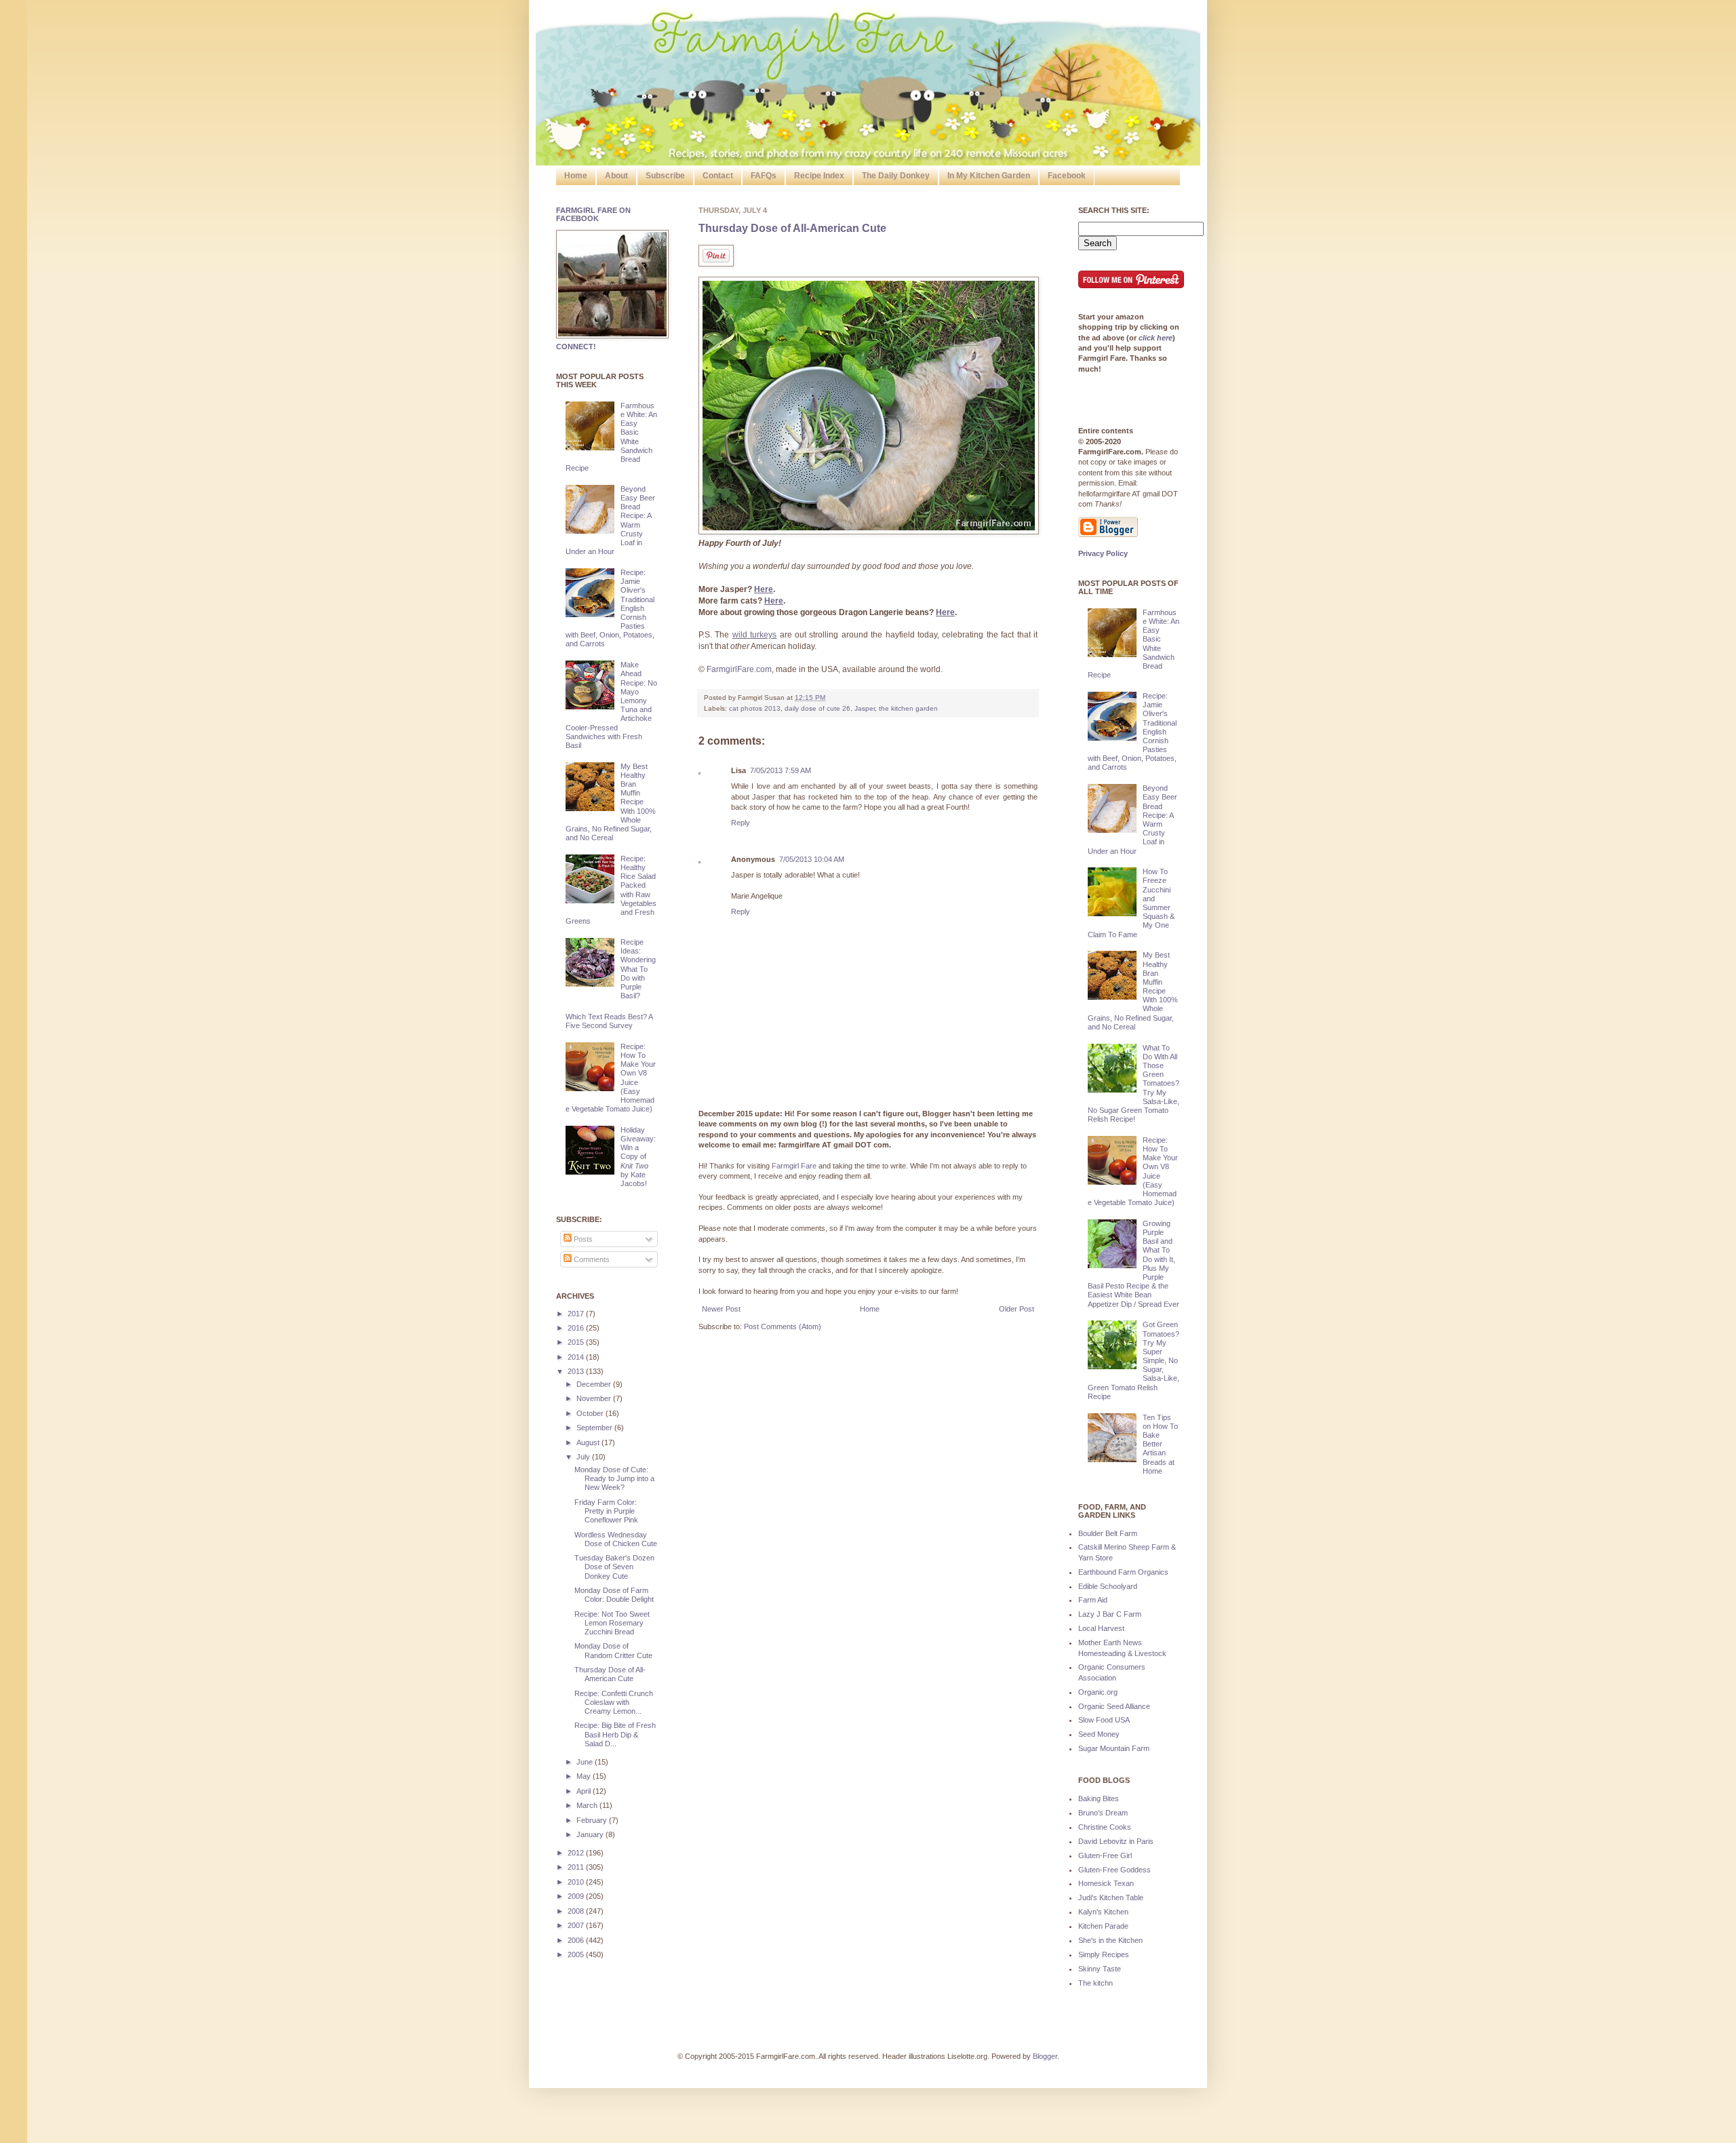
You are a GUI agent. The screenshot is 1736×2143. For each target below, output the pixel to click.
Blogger (1045, 2056)
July (584, 1457)
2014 (577, 1357)
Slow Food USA (1104, 1720)
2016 (577, 1328)
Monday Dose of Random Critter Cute (613, 1650)
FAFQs (764, 176)
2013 (577, 1371)
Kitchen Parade (1103, 1926)
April (585, 1791)
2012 (577, 1853)
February (593, 1820)
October (591, 1413)
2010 (577, 1882)
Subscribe (665, 176)
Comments (591, 1259)
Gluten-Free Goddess (1114, 1870)
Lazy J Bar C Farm (1110, 1614)
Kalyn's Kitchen (1103, 1912)
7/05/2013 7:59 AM (781, 770)
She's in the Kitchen (1110, 1940)
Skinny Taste (1100, 1969)
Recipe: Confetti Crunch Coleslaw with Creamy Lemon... (614, 1702)
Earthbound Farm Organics (1123, 1572)
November (595, 1398)
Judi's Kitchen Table (1111, 1898)
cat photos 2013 (755, 708)
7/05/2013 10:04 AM (812, 859)
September (595, 1428)
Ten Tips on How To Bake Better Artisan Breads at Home (1160, 1444)
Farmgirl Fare (794, 1166)
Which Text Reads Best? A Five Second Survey (609, 1021)
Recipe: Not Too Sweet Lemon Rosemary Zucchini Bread (612, 1623)
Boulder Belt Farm (1108, 1533)
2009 (577, 1896)
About (616, 176)
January (591, 1834)
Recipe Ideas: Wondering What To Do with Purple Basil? (638, 969)
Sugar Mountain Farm (1114, 1748)
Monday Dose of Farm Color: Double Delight (614, 1595)
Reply (741, 823)
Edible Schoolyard (1108, 1586)
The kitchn (1096, 1983)
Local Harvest (1101, 1628)
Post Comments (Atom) (783, 1326)
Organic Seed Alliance (1114, 1706)
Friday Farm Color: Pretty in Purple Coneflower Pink (606, 1511)
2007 (577, 1925)
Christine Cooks (1105, 1827)
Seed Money (1099, 1734)
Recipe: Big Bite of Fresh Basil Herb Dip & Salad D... (615, 1734)
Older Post (1017, 1309)
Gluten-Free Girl (1105, 1855)
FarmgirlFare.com (739, 669)
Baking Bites (1099, 1798)
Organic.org (1098, 1692)
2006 (577, 1940)
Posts (582, 1239)
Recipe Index (819, 176)
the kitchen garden (908, 708)
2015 (577, 1342)
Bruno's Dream (1103, 1813)
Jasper (865, 708)
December (595, 1384)
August (589, 1442)
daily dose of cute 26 (817, 708)
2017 (577, 1314)
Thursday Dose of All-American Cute (792, 228)
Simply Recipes (1104, 1954)
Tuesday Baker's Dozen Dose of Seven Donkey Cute (614, 1567)
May (585, 1776)
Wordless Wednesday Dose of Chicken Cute (616, 1539)
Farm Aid (1093, 1600)
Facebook (1067, 176)
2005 (577, 1954)
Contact (718, 176)
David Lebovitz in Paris (1116, 1841)
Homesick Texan (1106, 1883)
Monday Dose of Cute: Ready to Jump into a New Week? (614, 1478)
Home (576, 176)
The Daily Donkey (896, 176)
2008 (577, 1911)
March (588, 1805)
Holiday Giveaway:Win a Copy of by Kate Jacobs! (638, 1157)
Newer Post (721, 1309)
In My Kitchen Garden (989, 176)
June (586, 1762)
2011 (577, 1867)
